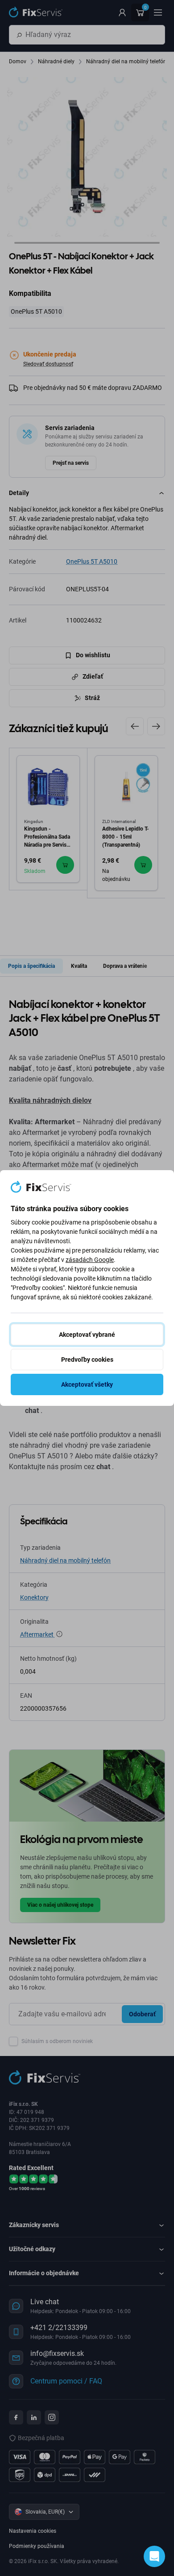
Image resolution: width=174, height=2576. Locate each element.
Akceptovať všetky (87, 1384)
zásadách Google (90, 1260)
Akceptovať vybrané (87, 1335)
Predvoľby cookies (87, 1360)
